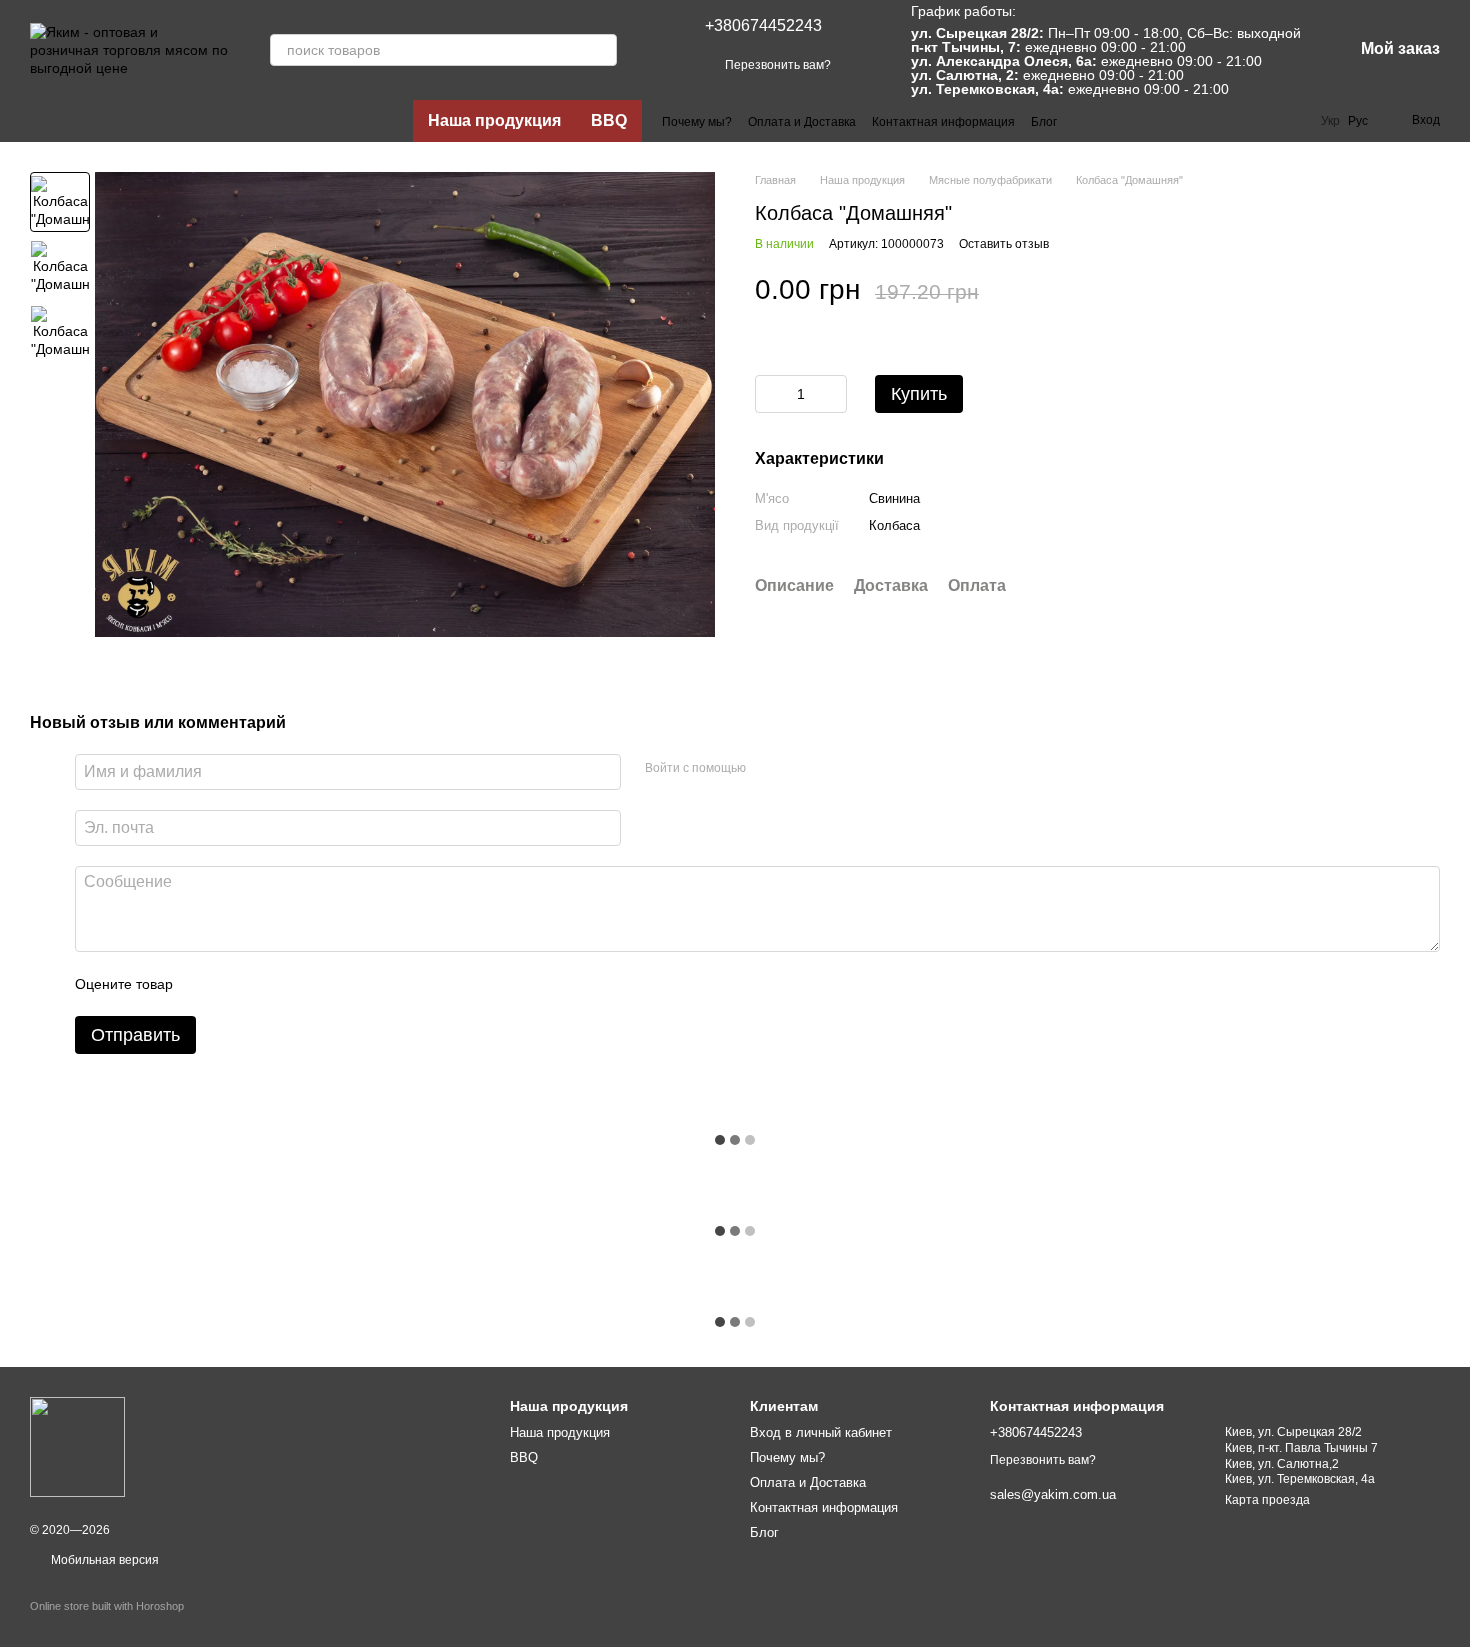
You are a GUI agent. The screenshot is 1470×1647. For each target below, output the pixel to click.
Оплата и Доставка (802, 122)
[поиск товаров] (601, 50)
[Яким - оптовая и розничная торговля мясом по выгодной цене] (77, 1446)
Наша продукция (494, 120)
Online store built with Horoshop (107, 1606)
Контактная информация (943, 122)
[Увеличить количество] (832, 394)
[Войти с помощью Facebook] (768, 769)
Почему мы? (697, 122)
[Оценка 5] (334, 984)
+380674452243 (763, 25)
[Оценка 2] (238, 984)
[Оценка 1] (206, 984)
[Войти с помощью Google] (800, 769)
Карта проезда (1267, 1500)
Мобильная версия (103, 1560)
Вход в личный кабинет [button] (821, 1432)
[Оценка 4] (302, 984)
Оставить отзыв (1004, 244)
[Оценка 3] (270, 984)
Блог (1044, 122)
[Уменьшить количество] (770, 394)
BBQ (609, 120)
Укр (1330, 121)
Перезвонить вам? (778, 65)
